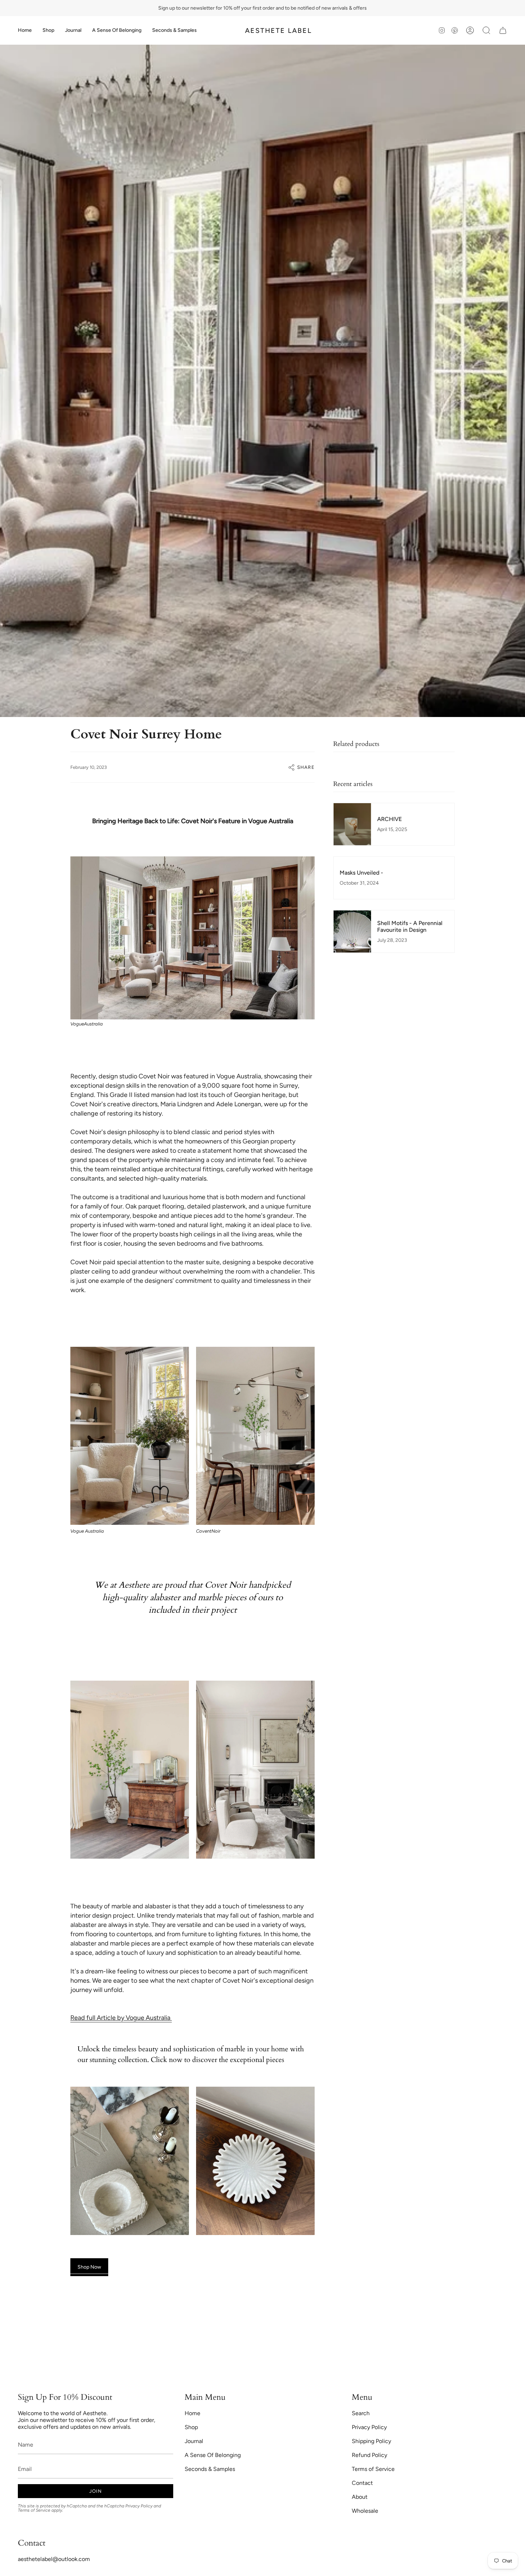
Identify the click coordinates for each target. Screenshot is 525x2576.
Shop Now (89, 2267)
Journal (194, 2441)
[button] (48, 30)
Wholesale (365, 2511)
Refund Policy (369, 2455)
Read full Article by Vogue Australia (121, 2018)
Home (192, 2413)
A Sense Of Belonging (213, 2455)
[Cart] (503, 30)
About (360, 2497)
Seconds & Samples (210, 2469)
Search (361, 2413)
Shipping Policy (371, 2441)
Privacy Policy (139, 2506)
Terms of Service (34, 2510)
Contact (362, 2483)
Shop (191, 2427)
